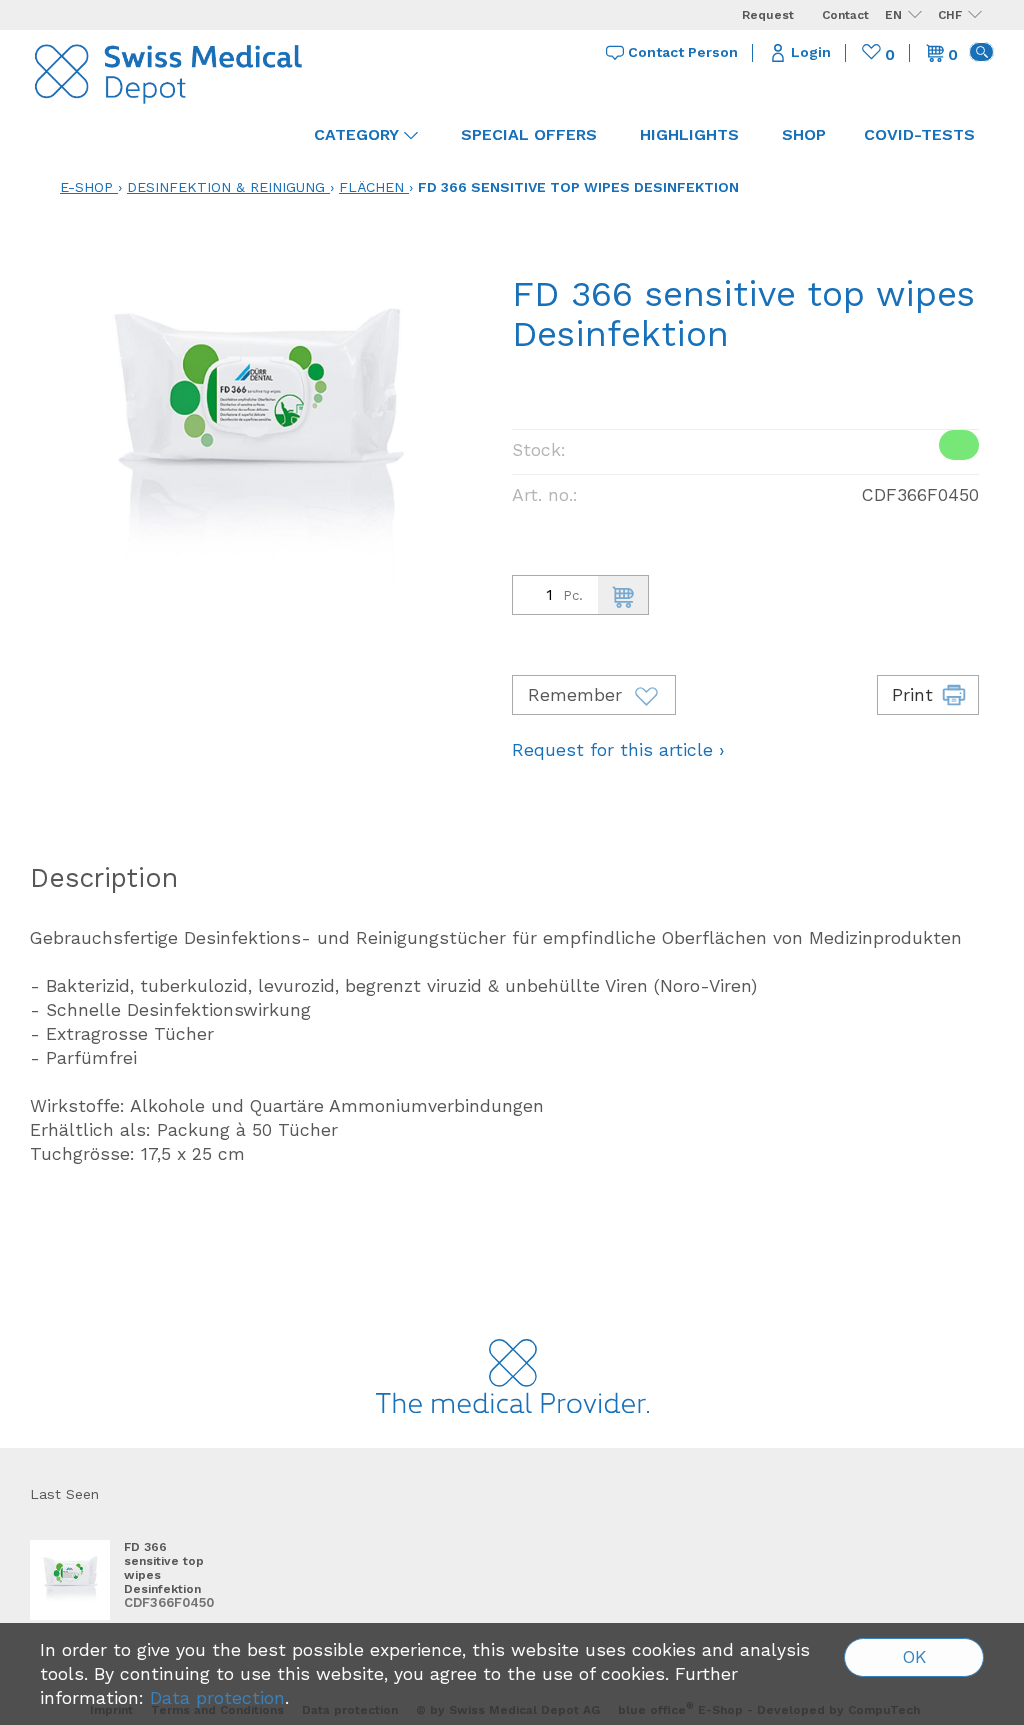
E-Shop (86, 187)
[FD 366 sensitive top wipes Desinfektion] (70, 1580)
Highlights (689, 134)
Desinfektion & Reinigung (226, 187)
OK (914, 1657)
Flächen (371, 187)
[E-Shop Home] (170, 70)
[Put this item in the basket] (623, 595)
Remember (578, 695)
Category (356, 134)
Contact (845, 15)
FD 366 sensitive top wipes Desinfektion (578, 187)
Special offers (529, 134)
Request (768, 15)
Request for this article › (618, 750)
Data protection (217, 1698)
